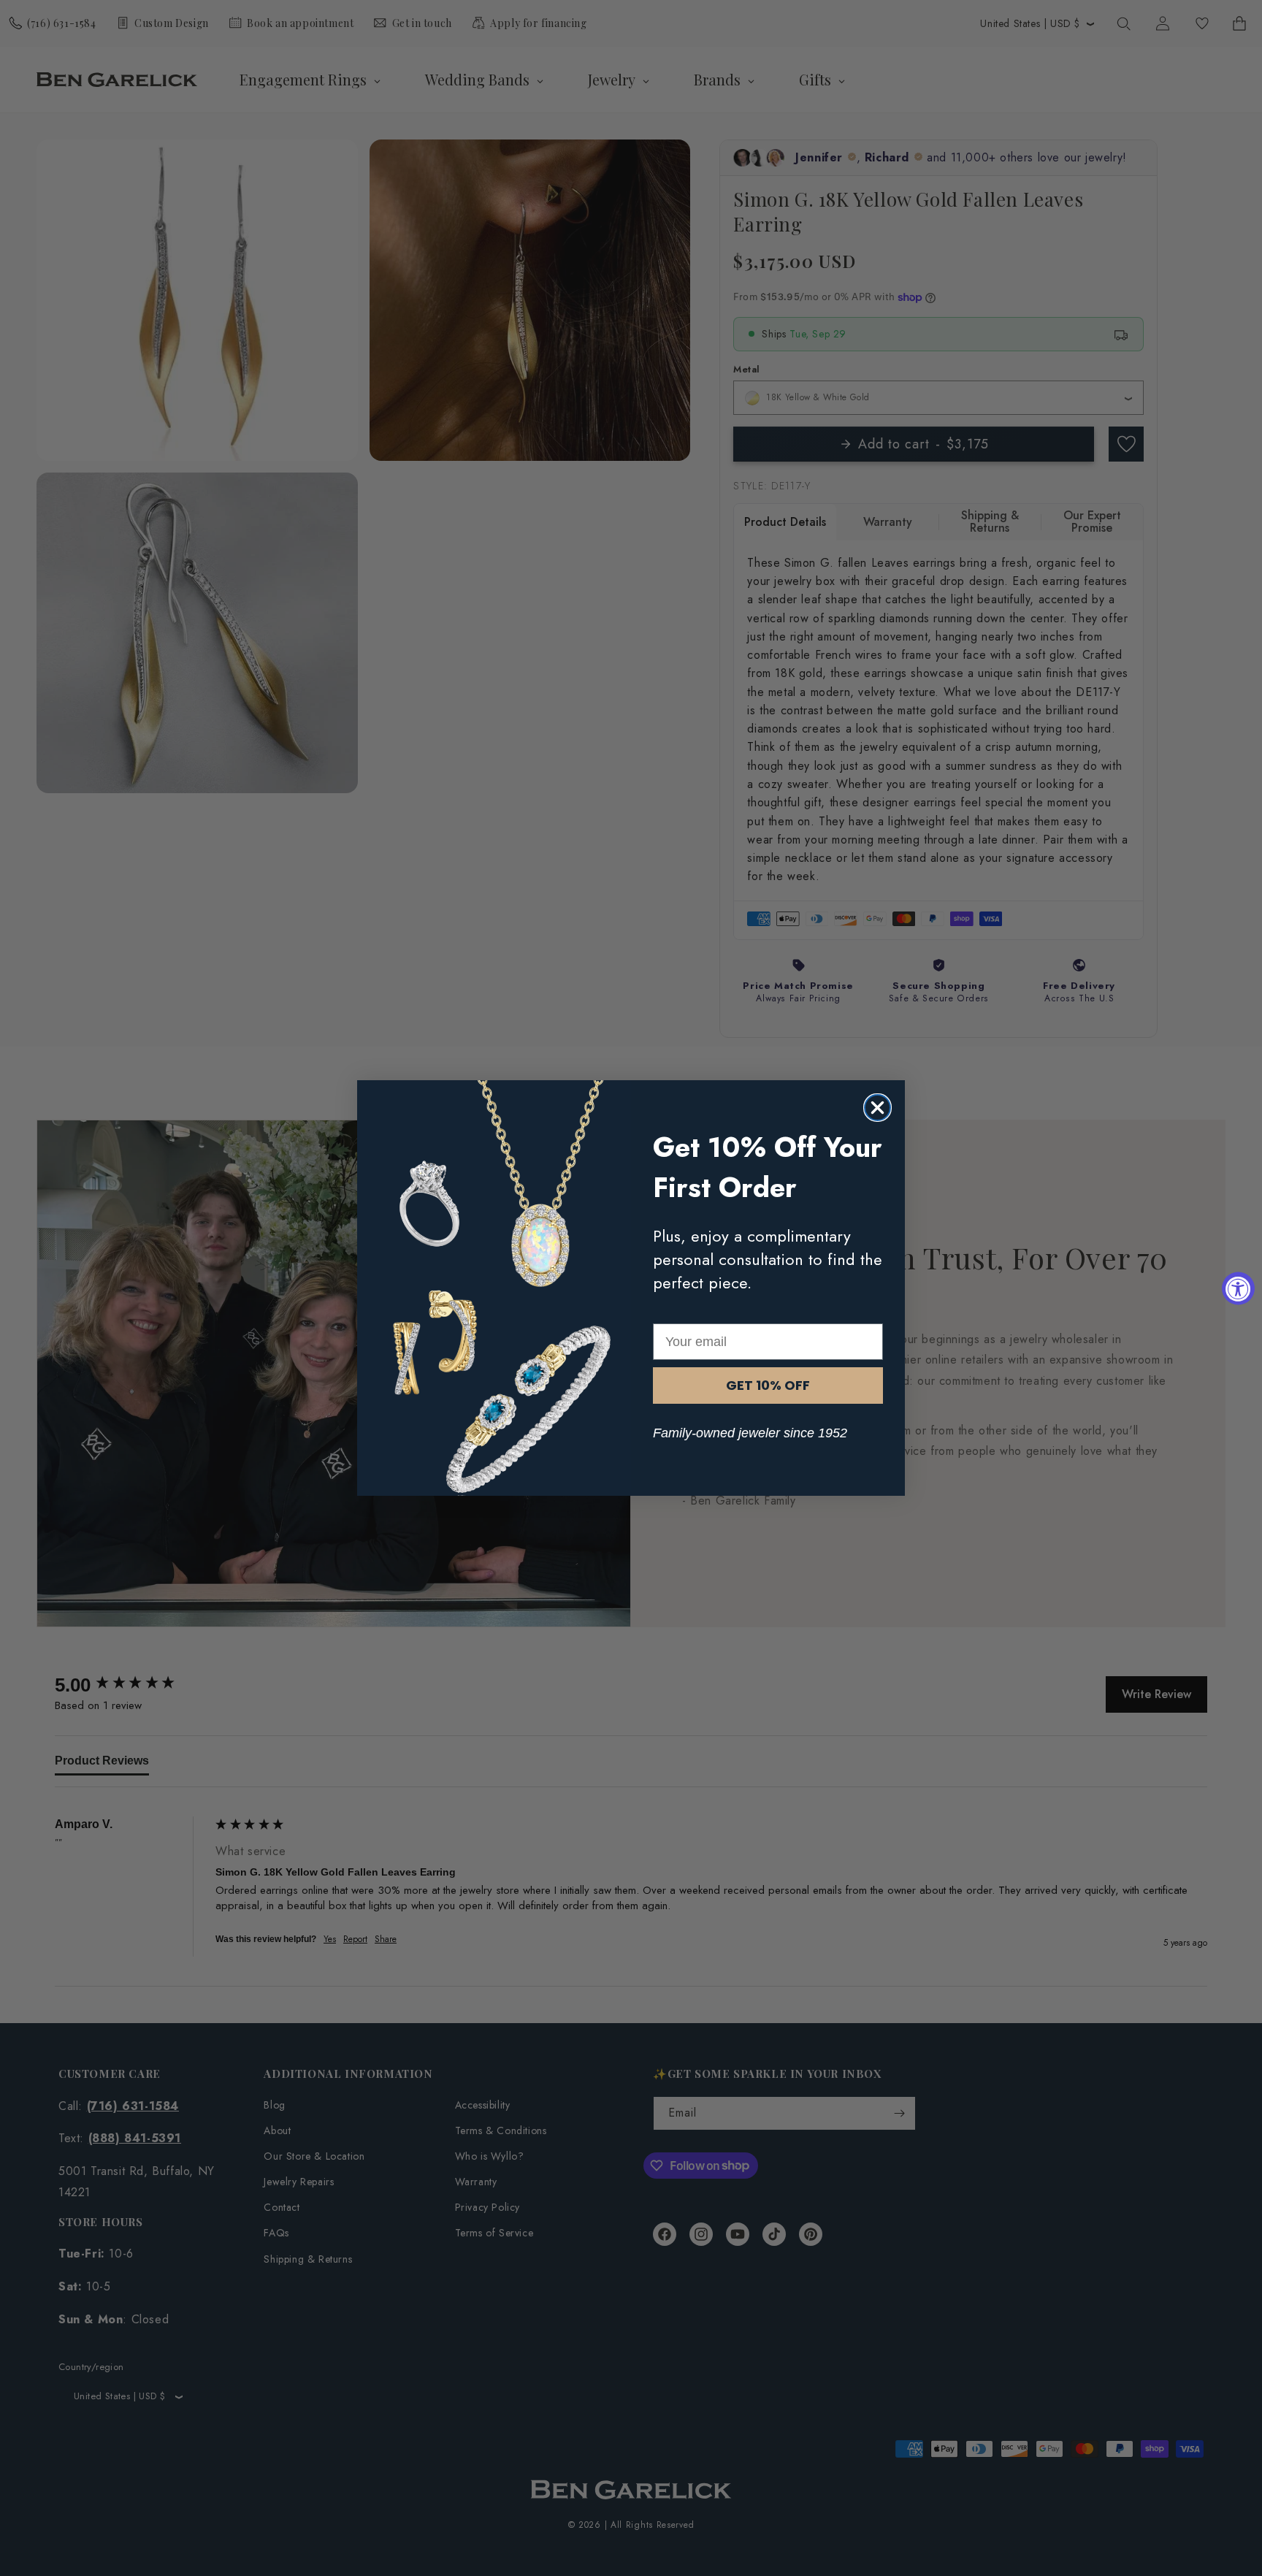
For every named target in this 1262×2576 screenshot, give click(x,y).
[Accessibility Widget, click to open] (1238, 1288)
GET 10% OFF (768, 1385)
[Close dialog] (877, 1108)
